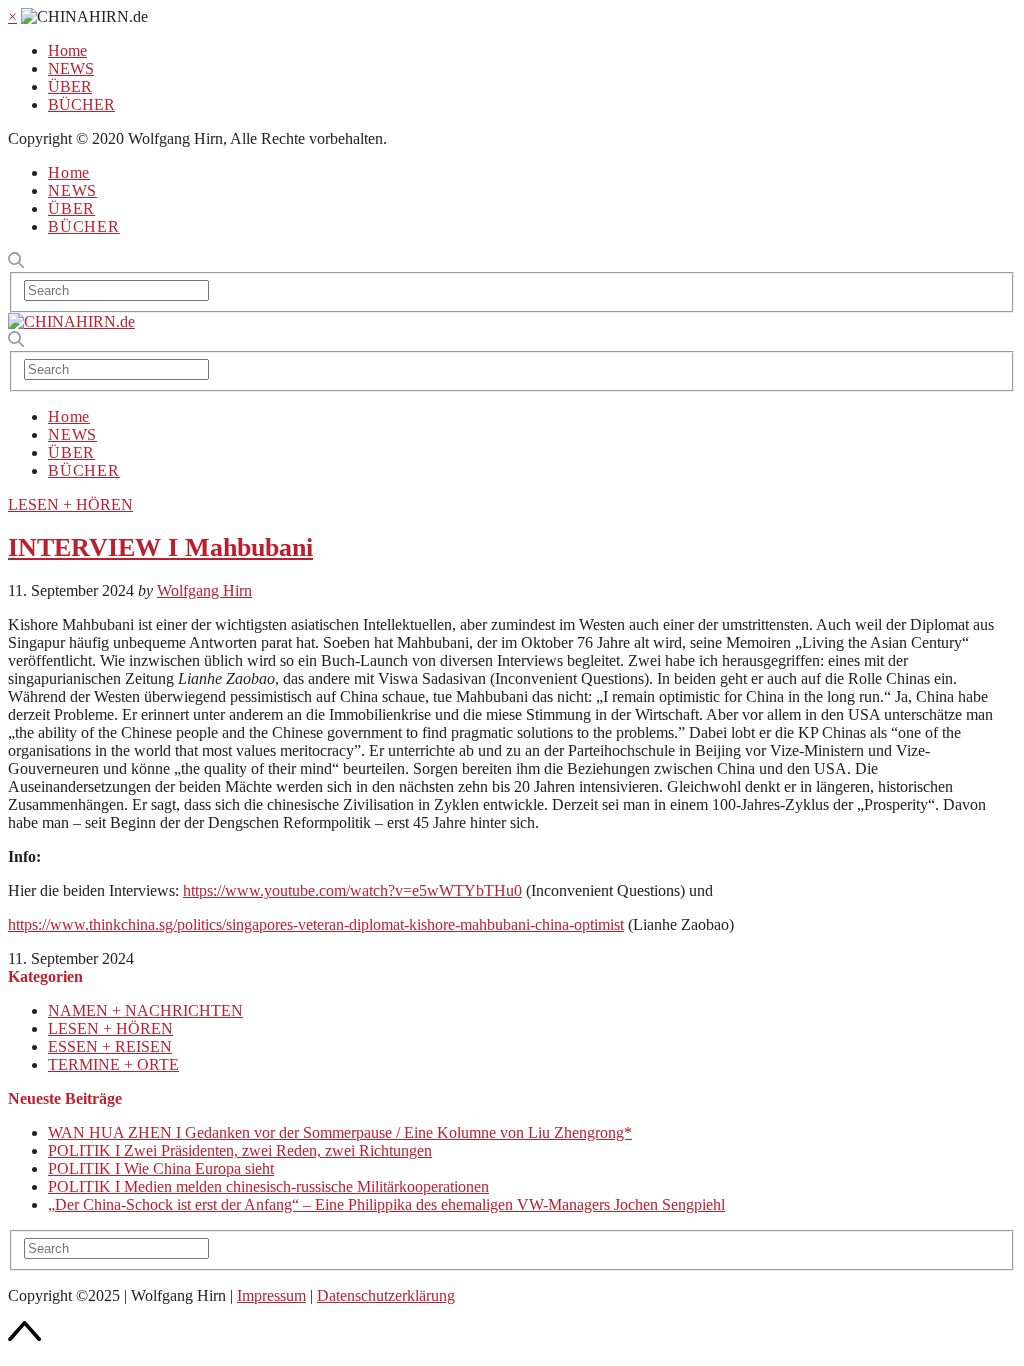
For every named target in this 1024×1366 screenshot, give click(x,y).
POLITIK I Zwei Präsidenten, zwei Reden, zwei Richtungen (240, 1150)
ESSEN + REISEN (110, 1046)
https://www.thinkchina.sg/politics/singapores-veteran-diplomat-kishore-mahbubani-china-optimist (316, 924)
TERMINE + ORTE (113, 1064)
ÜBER (70, 86)
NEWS (71, 68)
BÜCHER (81, 104)
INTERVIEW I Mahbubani (160, 547)
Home (67, 50)
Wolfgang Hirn (204, 590)
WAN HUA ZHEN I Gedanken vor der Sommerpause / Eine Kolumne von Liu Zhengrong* (340, 1132)
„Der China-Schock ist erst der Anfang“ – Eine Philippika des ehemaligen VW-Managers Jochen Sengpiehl (386, 1204)
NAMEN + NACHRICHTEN (145, 1010)
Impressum (271, 1295)
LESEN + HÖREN (70, 504)
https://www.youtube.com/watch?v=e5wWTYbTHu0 (352, 890)
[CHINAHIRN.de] (71, 321)
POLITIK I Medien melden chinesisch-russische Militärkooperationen (268, 1186)
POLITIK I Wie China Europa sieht (161, 1168)
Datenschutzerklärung (386, 1295)
